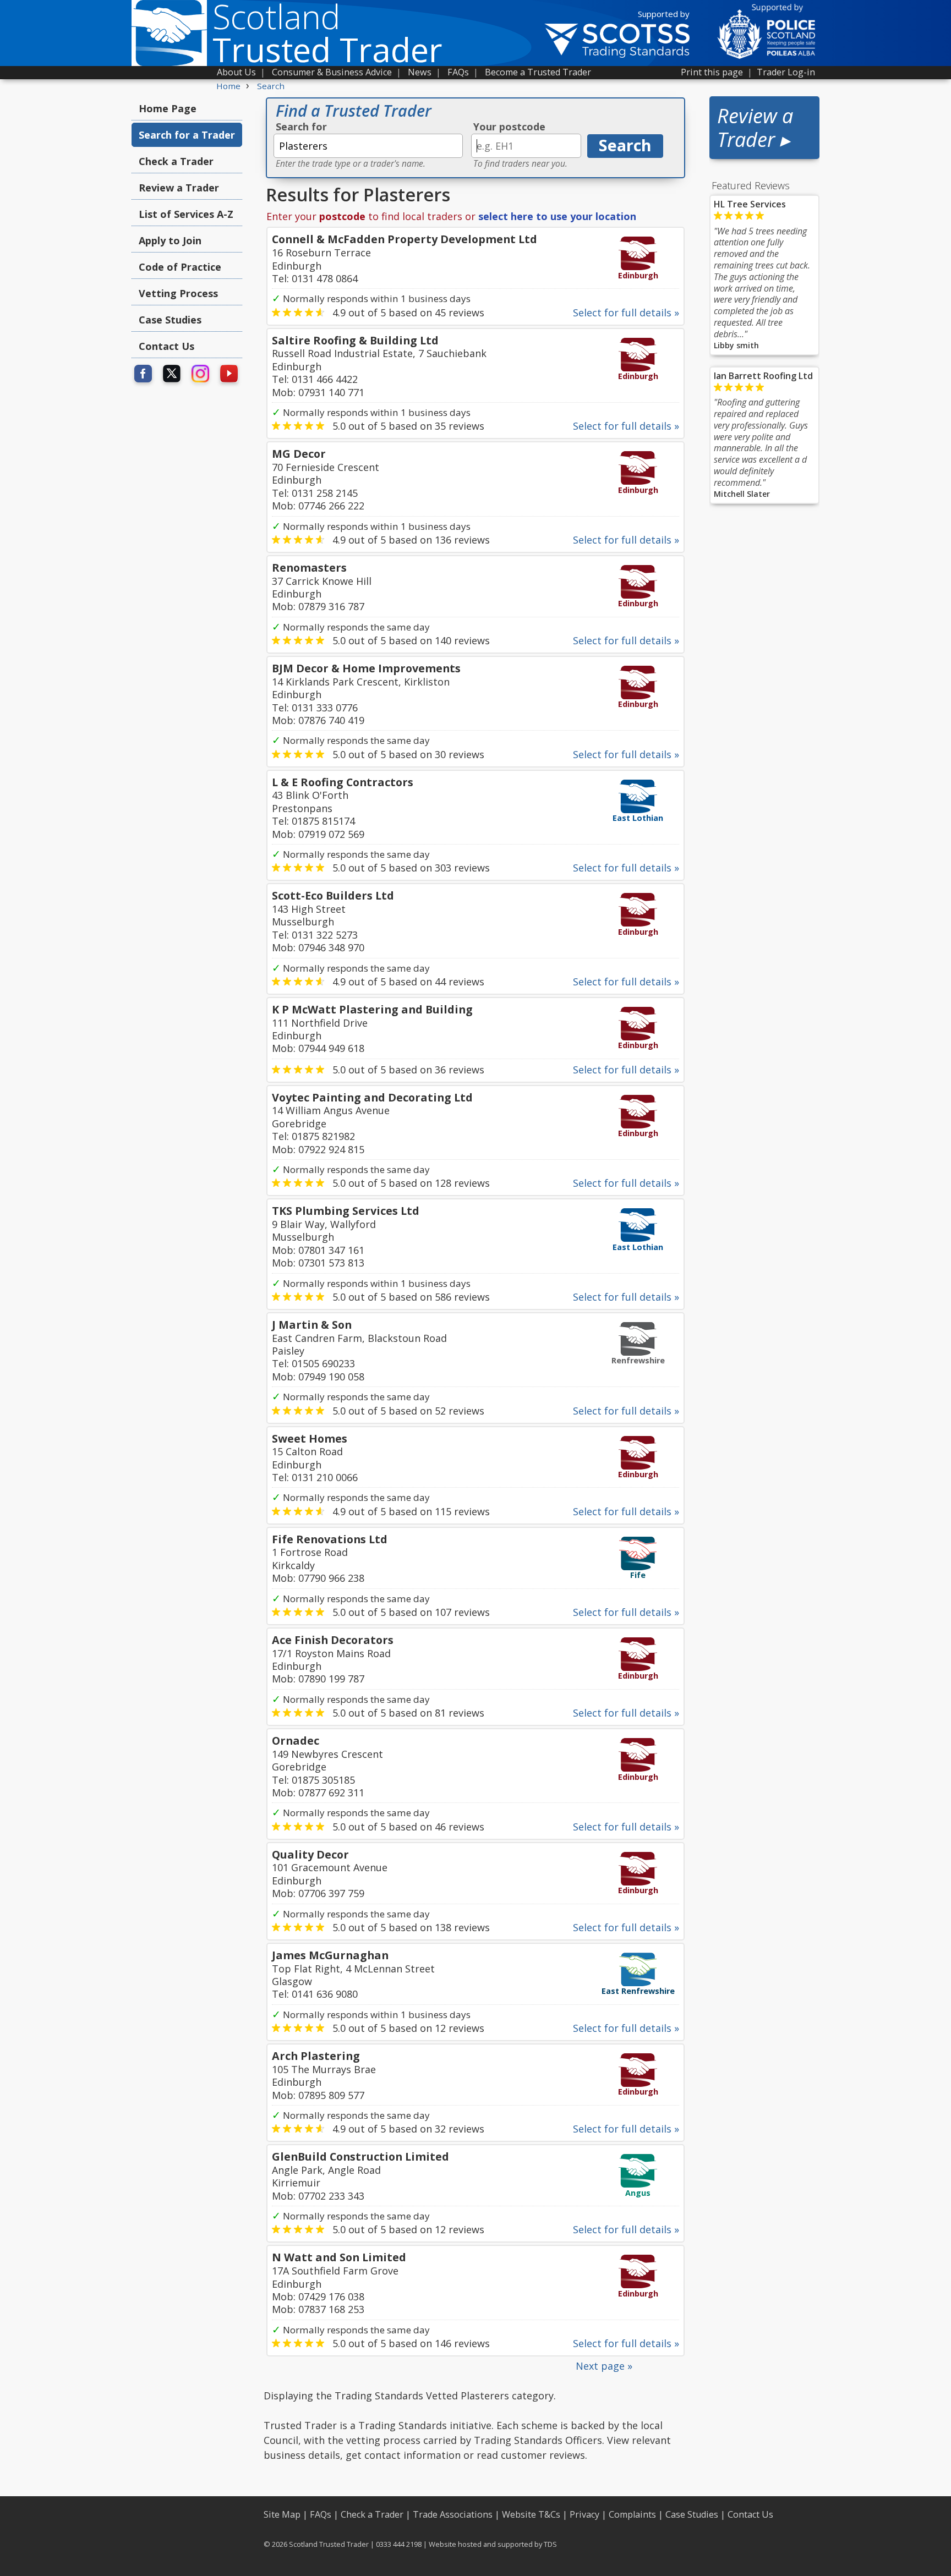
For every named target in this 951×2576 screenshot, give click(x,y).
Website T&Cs (531, 2514)
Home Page (168, 108)
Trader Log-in (786, 72)
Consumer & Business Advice (332, 72)
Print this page (712, 72)
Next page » (604, 2366)
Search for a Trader (187, 135)
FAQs (458, 72)
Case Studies (170, 320)
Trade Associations (453, 2514)
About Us (236, 72)
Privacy (584, 2514)
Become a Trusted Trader (538, 72)
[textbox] (368, 146)
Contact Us (166, 346)
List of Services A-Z (186, 214)
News (420, 72)
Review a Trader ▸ (755, 128)
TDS (550, 2544)
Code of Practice (180, 267)
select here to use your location (557, 216)
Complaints (632, 2514)
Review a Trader (179, 188)
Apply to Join (170, 240)
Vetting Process (178, 293)
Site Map (282, 2514)
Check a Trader (176, 161)
